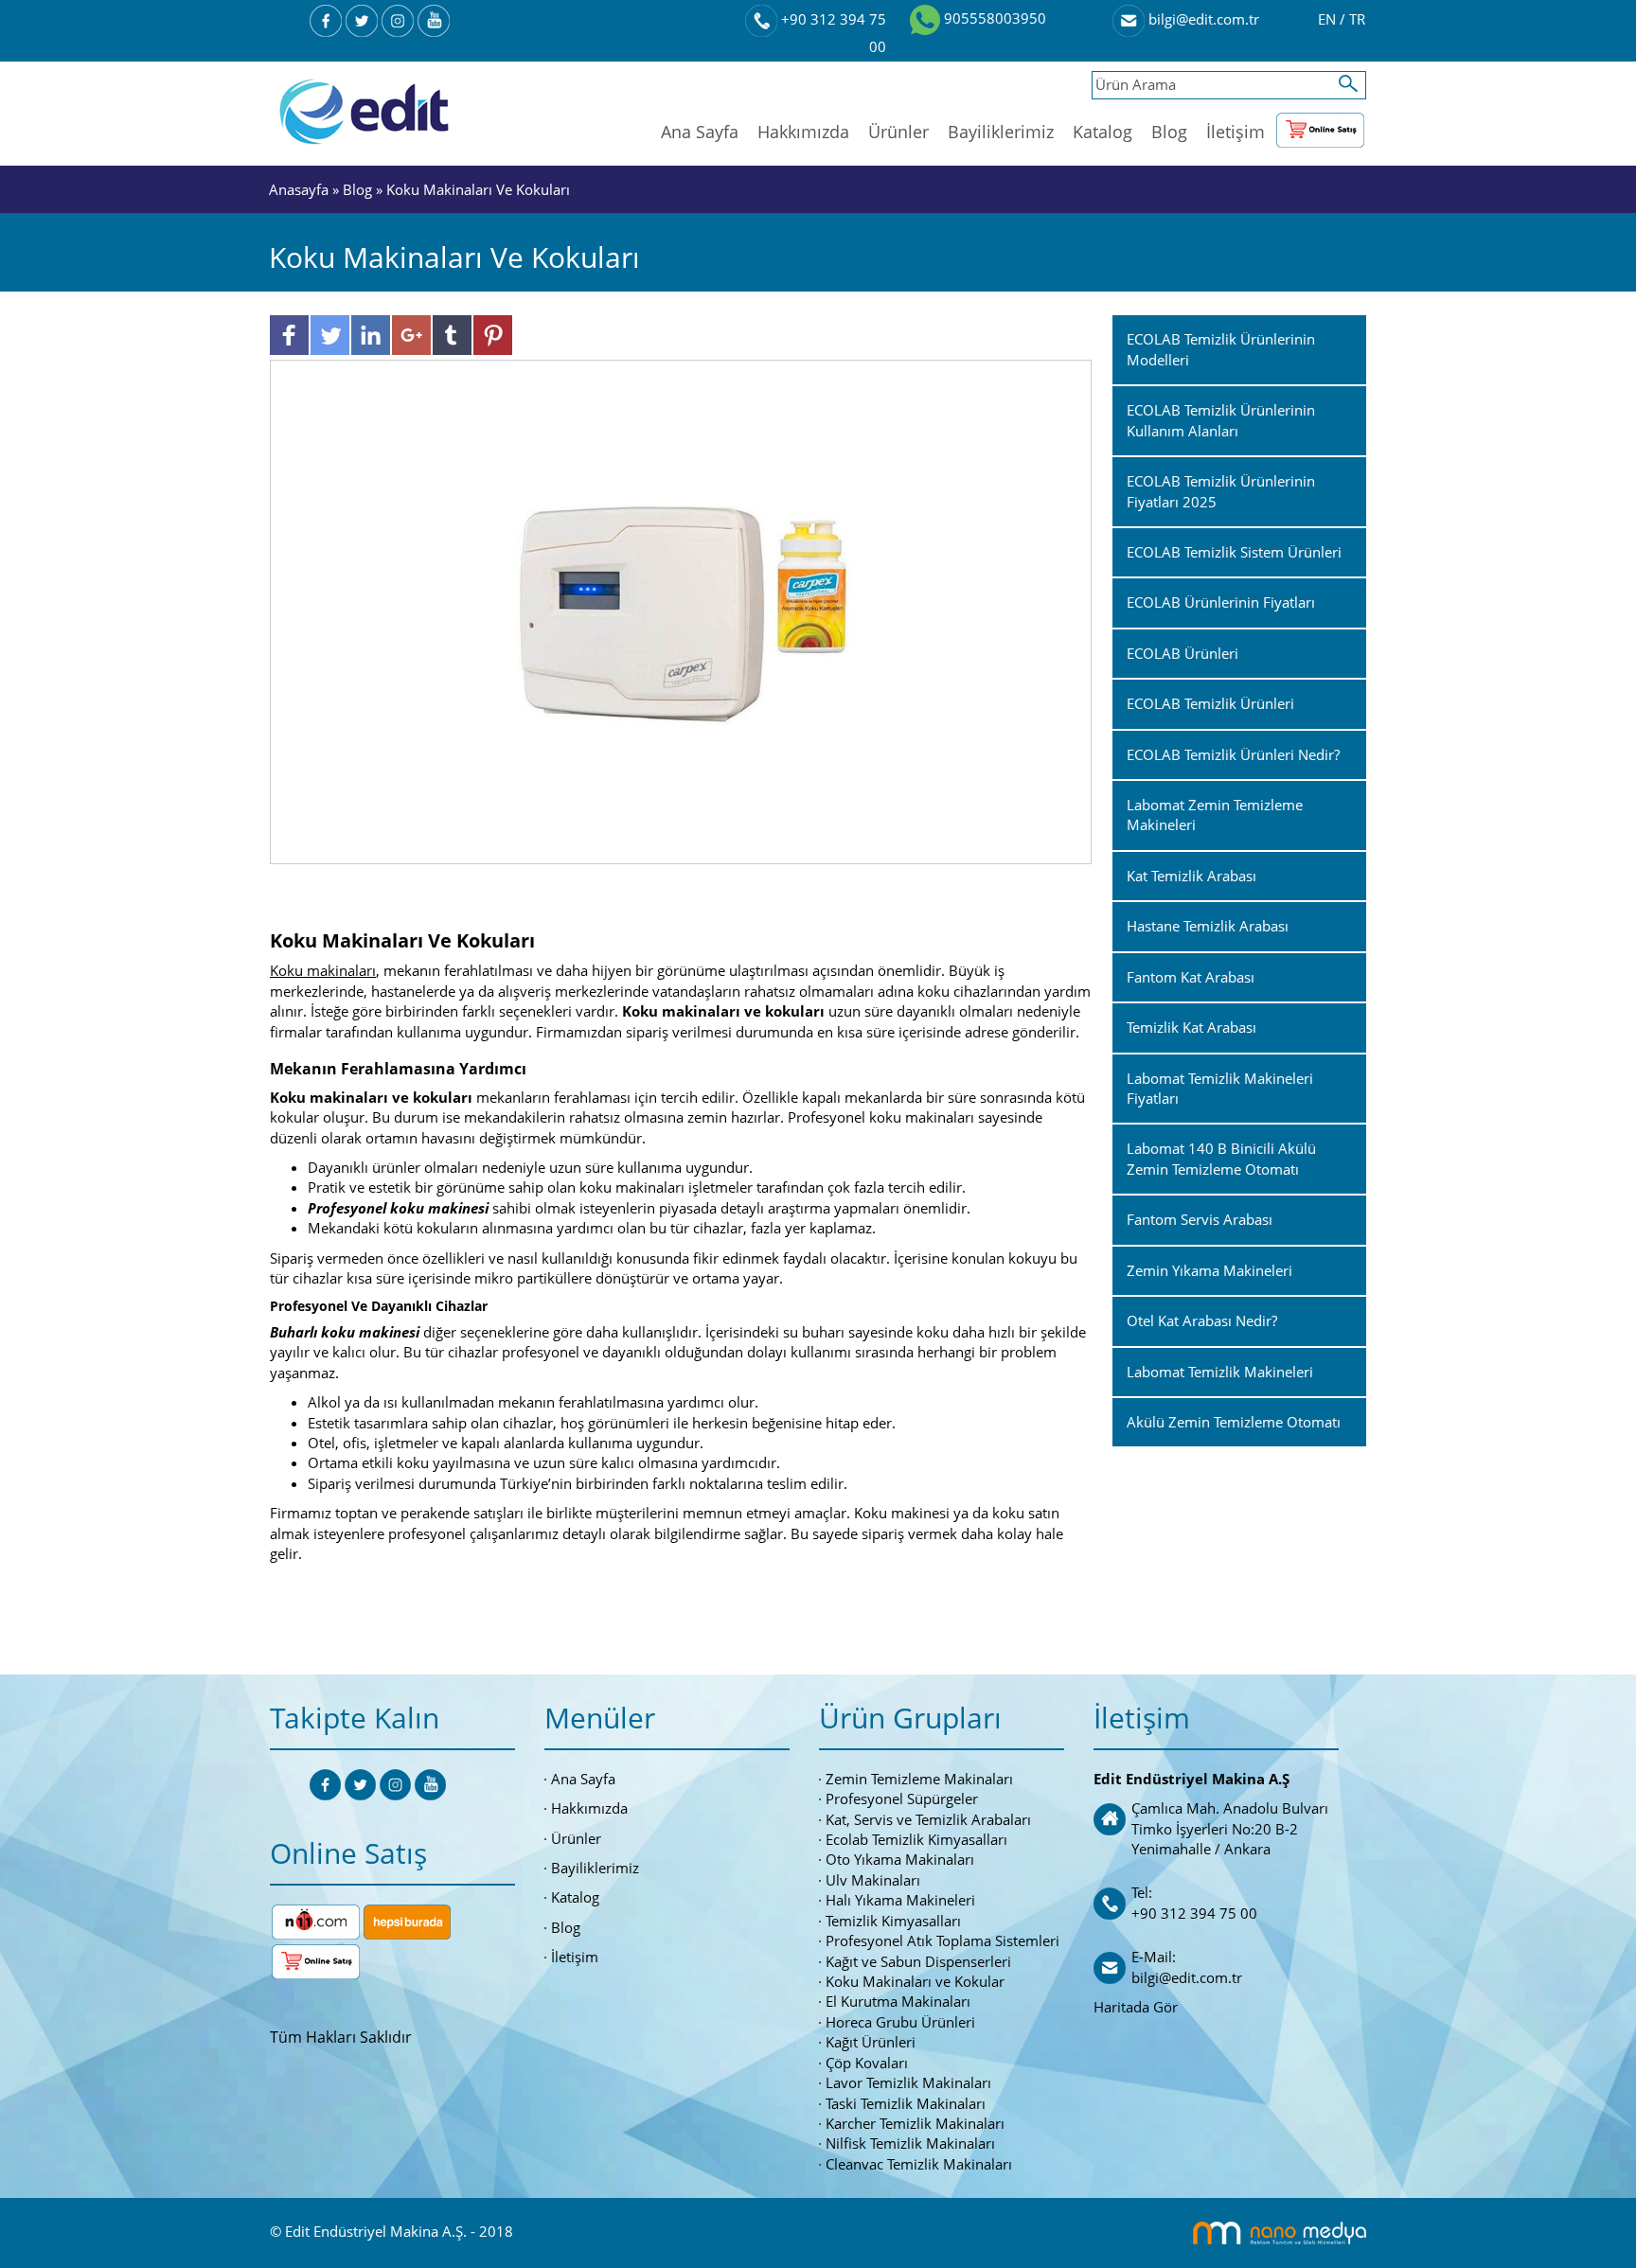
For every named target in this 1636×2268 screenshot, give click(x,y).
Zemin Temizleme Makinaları (919, 1779)
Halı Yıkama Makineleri (900, 1900)
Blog (1169, 132)
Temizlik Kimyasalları (893, 1921)
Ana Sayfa (700, 132)
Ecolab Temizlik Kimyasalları (916, 1839)
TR (1357, 19)
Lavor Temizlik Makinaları (908, 2082)
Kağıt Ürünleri (871, 2042)
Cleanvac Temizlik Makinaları (919, 2164)
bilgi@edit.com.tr (1202, 19)
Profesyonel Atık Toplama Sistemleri (942, 1940)
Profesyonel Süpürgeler (902, 1798)
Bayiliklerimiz (1001, 132)
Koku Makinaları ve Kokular (915, 1981)
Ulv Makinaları (873, 1880)
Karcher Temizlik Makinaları (915, 2123)
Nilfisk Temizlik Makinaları (910, 2143)
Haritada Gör (1136, 2007)
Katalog (1103, 132)
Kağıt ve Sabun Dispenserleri (918, 1961)
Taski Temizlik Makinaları (906, 2103)
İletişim (1236, 132)
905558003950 (993, 18)
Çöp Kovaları (867, 2063)
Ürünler (898, 132)
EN (1329, 19)
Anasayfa (301, 189)
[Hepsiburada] (407, 1920)
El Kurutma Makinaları (898, 2001)
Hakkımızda (803, 132)
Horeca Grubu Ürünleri (900, 2022)
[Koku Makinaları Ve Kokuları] (681, 611)
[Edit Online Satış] (1320, 126)
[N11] (316, 1920)
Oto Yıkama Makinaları (900, 1859)
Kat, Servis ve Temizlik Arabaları (928, 1819)
